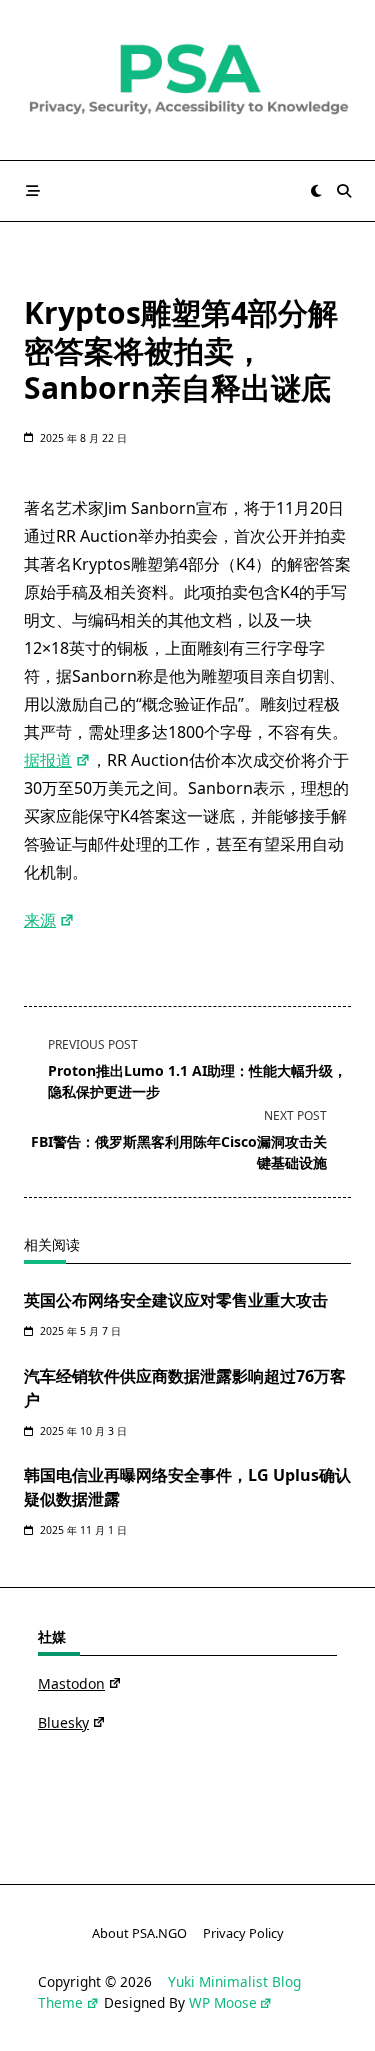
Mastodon (71, 1683)
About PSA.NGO (139, 1934)
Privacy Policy (243, 1934)
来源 (40, 920)
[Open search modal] (344, 191)
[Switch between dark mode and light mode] (316, 191)
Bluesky (63, 1722)
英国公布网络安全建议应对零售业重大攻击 (176, 1300)
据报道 (48, 760)
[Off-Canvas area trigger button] (33, 191)
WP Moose (223, 2002)
